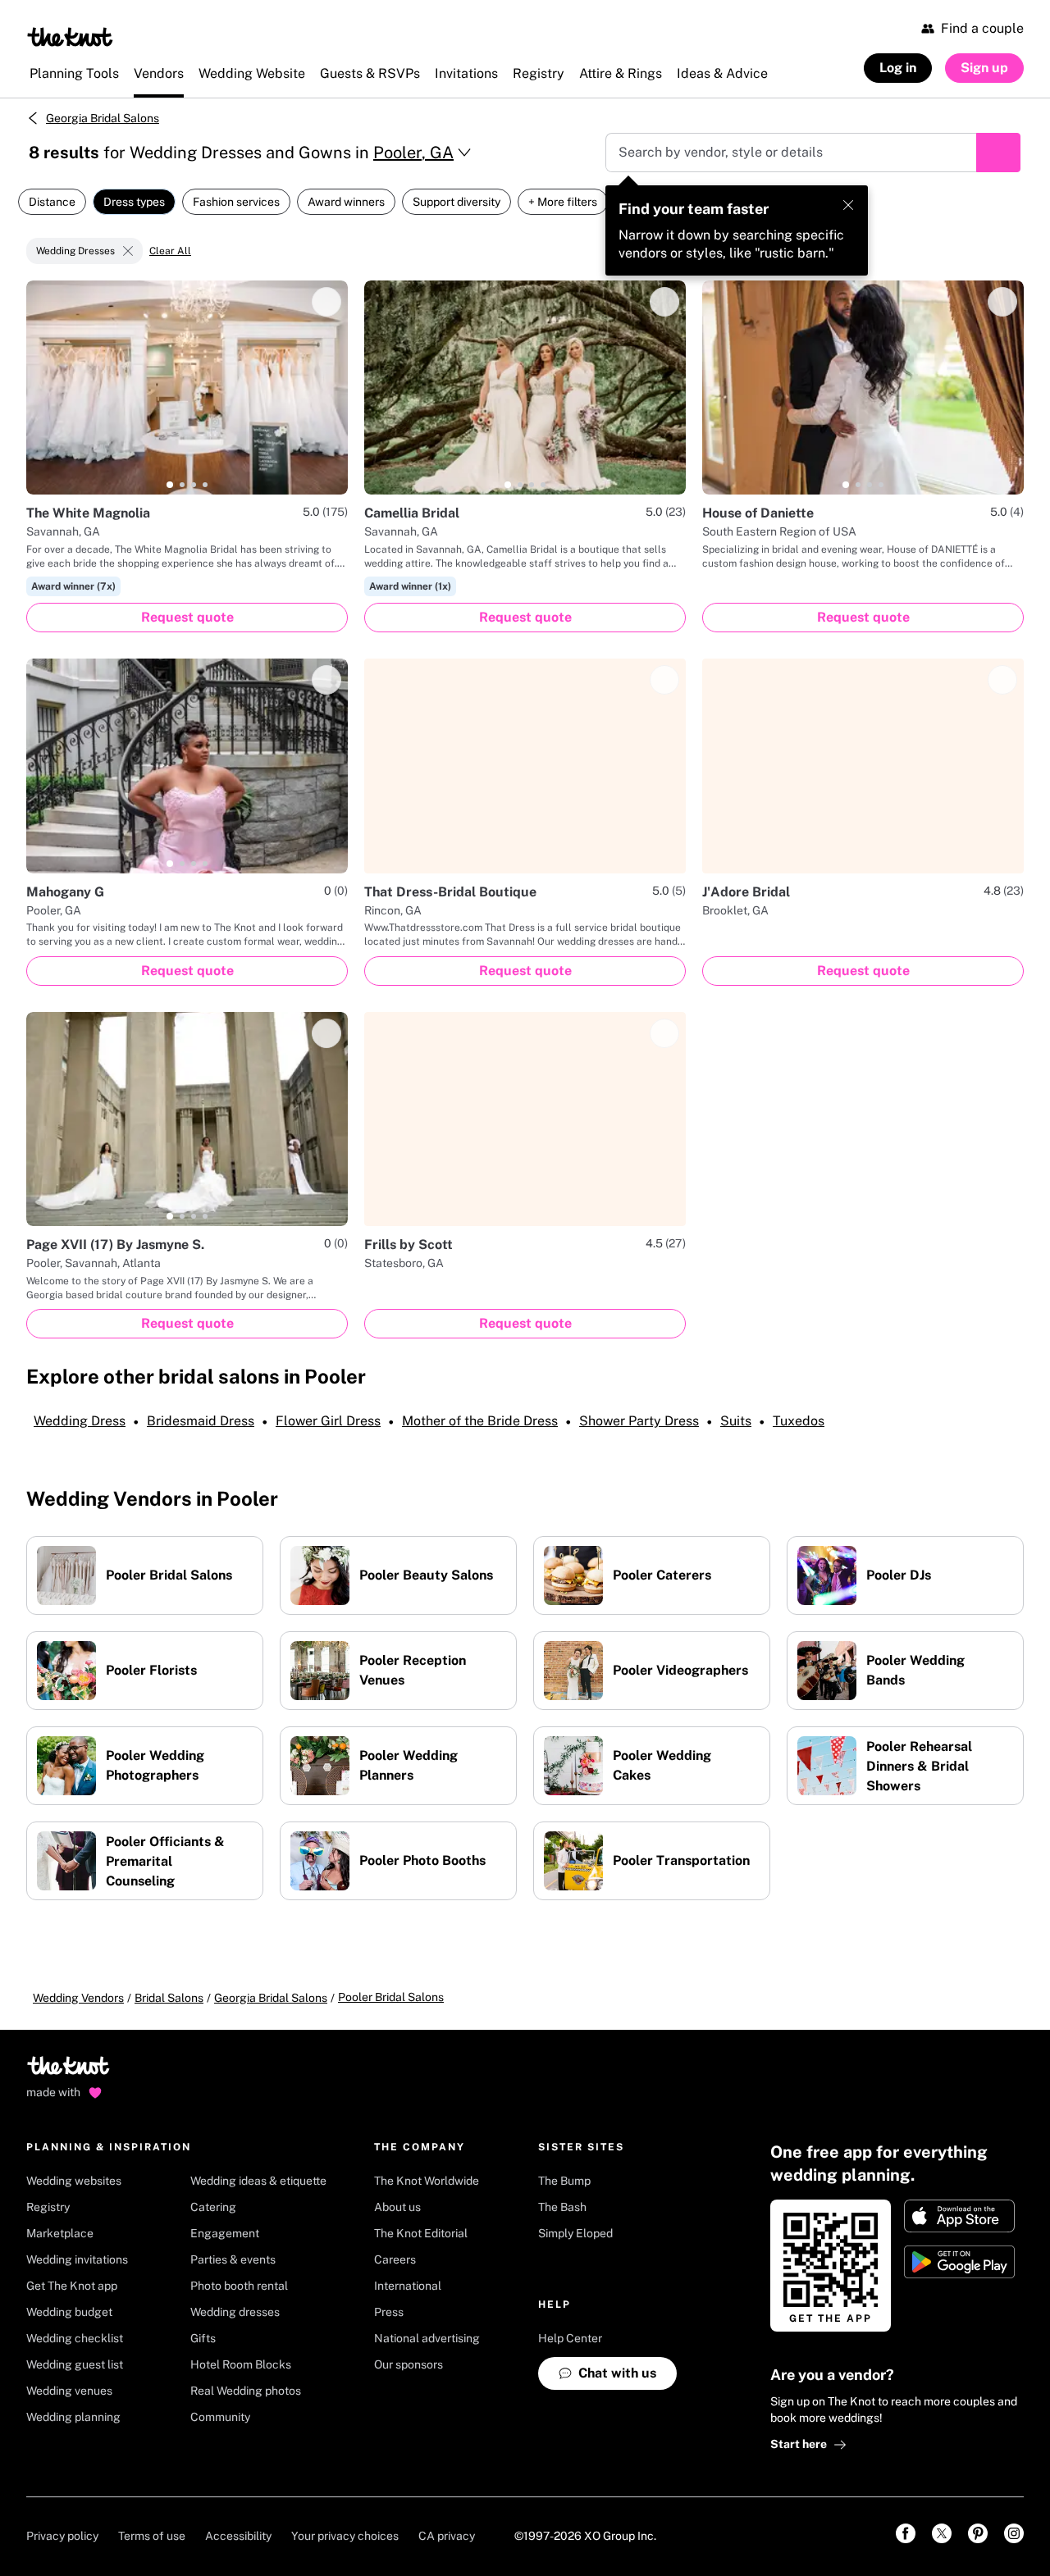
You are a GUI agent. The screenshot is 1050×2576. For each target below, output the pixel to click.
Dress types (134, 202)
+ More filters (563, 202)
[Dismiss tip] (848, 205)
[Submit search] (998, 153)
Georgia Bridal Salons (103, 118)
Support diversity (457, 202)
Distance (52, 202)
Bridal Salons (169, 1998)
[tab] (170, 485)
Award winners (346, 202)
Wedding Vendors (78, 1998)
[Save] (326, 302)
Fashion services (236, 202)
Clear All (170, 251)
